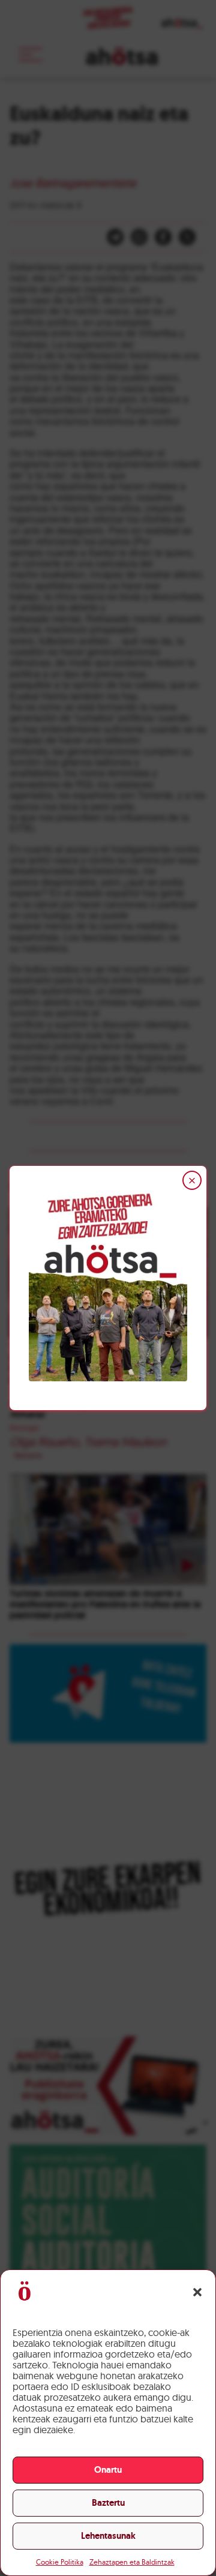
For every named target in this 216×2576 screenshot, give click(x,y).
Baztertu (108, 2503)
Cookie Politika (60, 2562)
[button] (197, 2292)
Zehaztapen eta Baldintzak (132, 2562)
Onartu (108, 2470)
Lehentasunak (108, 2536)
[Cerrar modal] (192, 1180)
